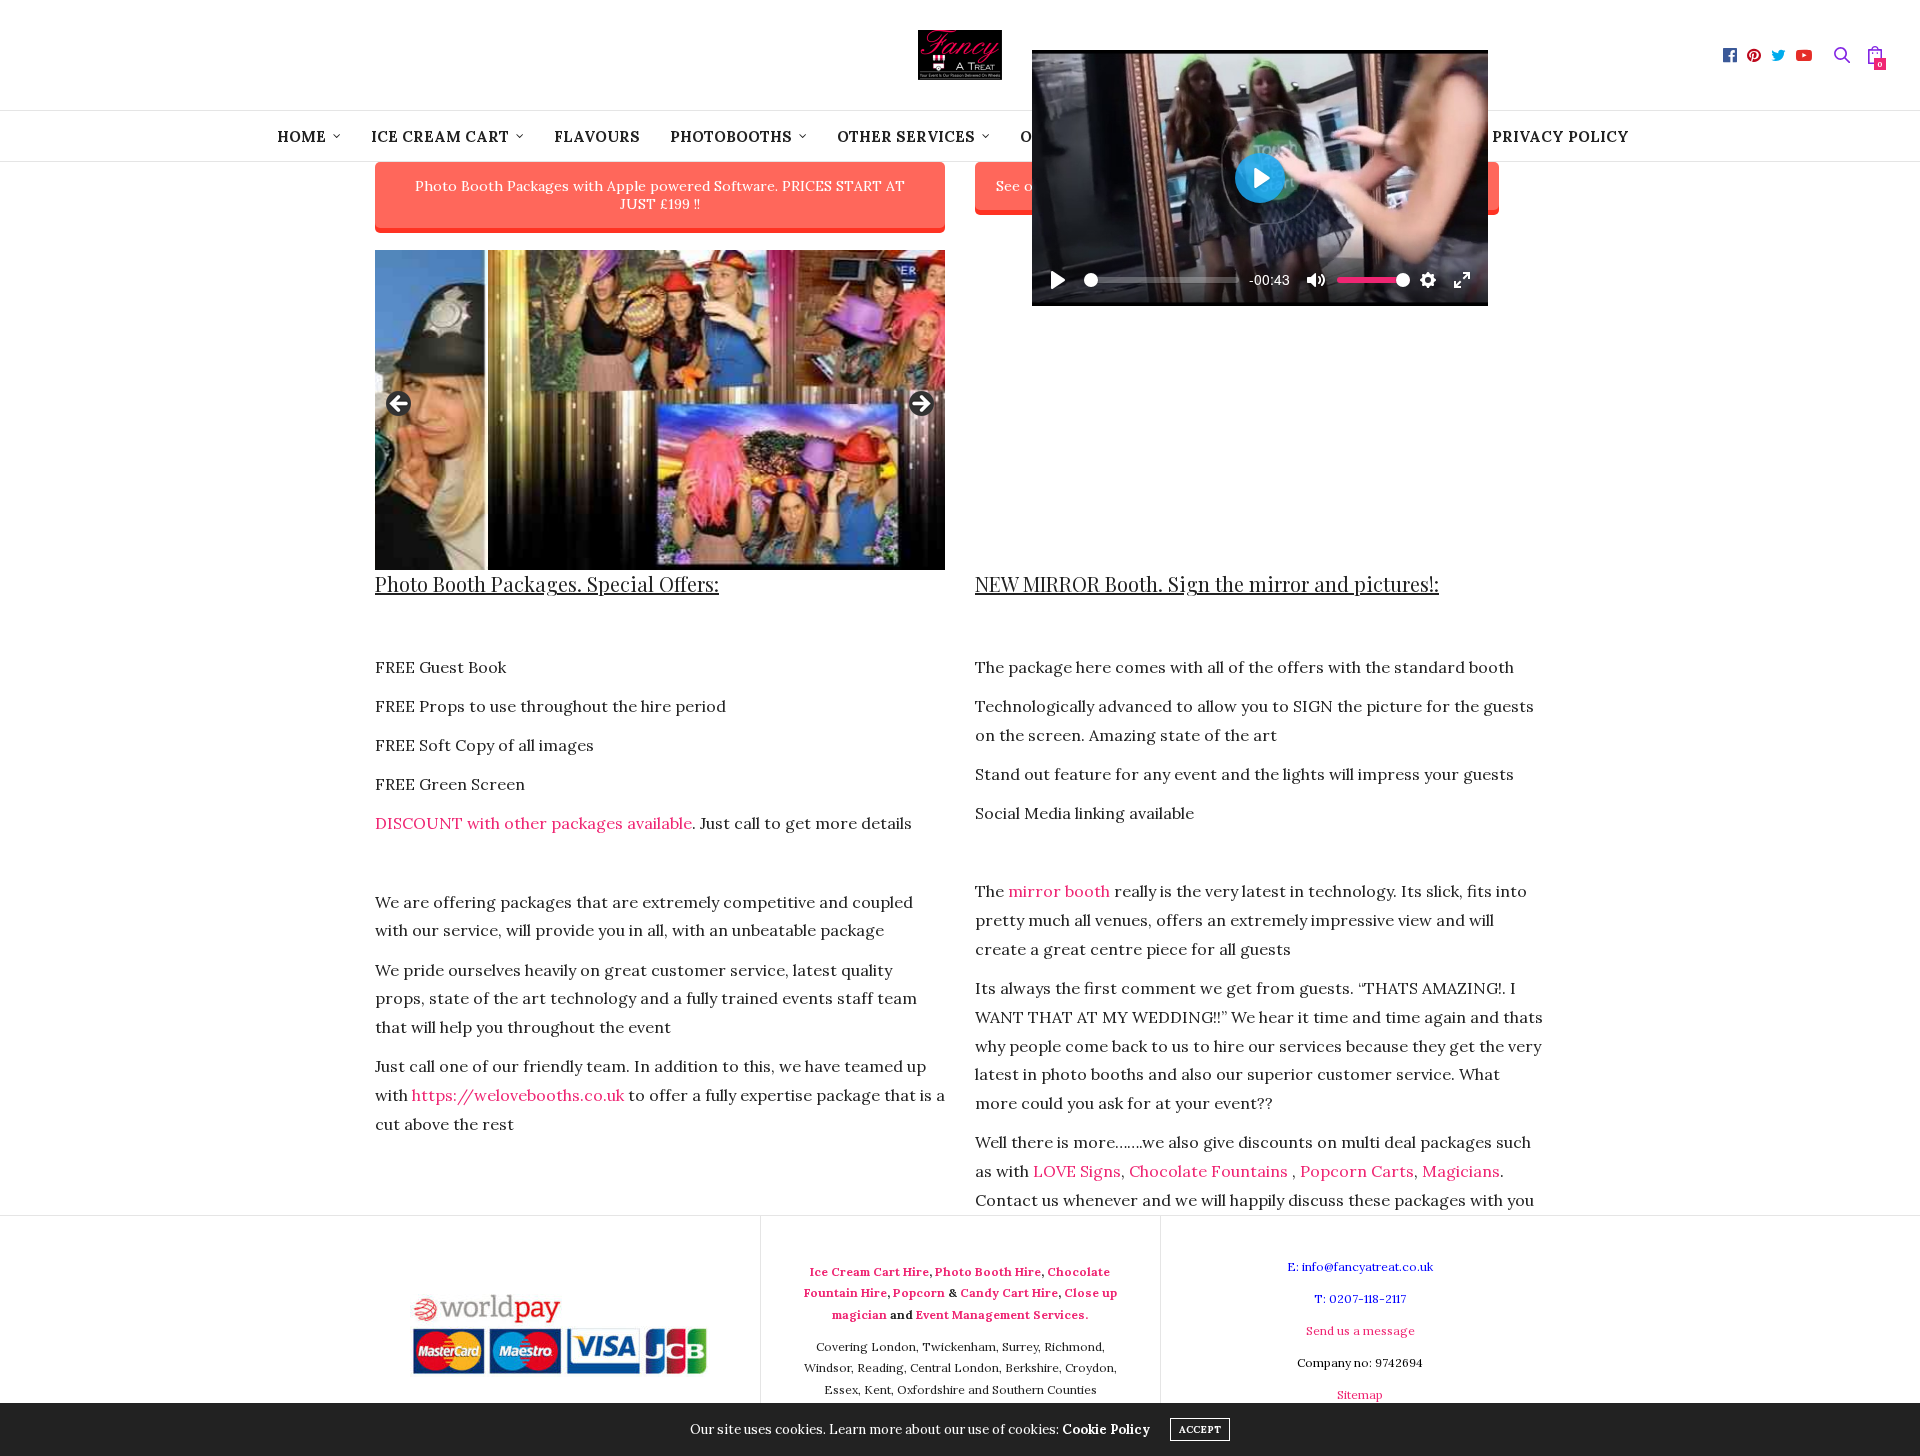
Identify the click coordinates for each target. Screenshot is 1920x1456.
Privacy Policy (1560, 136)
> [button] (920, 405)
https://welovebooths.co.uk (518, 1095)
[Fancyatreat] (960, 55)
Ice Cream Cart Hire (869, 1271)
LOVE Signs (1077, 1171)
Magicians (1461, 1171)
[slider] (1161, 280)
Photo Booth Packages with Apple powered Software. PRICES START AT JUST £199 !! (660, 195)
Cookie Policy (1106, 1429)
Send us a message (1360, 1330)
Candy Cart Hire (1009, 1292)
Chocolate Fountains (1208, 1171)
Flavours (597, 136)
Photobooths (731, 136)
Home (301, 136)
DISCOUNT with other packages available (533, 823)
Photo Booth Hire (988, 1271)
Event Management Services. (1002, 1314)
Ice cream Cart (440, 136)
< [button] (400, 405)
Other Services (906, 136)
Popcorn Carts (1357, 1171)
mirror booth (1059, 891)
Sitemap (1360, 1394)
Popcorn (919, 1292)
